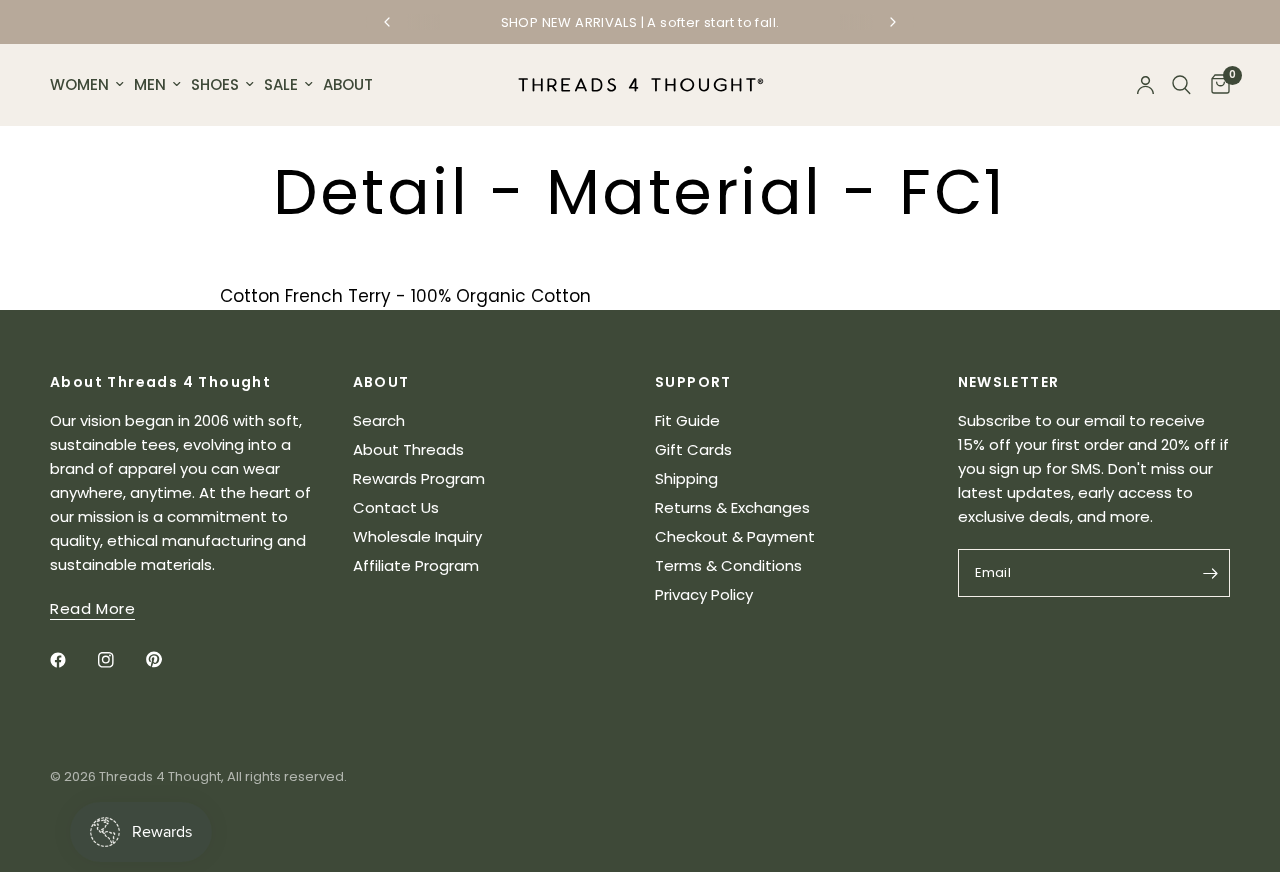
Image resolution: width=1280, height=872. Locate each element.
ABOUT (348, 84)
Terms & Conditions (728, 565)
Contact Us (396, 507)
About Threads (408, 449)
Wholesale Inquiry (417, 536)
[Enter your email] (1210, 573)
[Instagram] (120, 660)
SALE (281, 84)
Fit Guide (687, 420)
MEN (150, 84)
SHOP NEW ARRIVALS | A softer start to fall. (640, 22)
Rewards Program (419, 478)
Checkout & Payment (735, 536)
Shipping (686, 478)
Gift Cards (693, 449)
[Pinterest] (168, 659)
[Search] (1181, 85)
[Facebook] (72, 660)
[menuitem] (89, 85)
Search (379, 420)
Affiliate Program (416, 565)
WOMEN (79, 84)
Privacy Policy (704, 594)
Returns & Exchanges (732, 507)
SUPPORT (693, 382)
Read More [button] (92, 608)
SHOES (215, 84)
